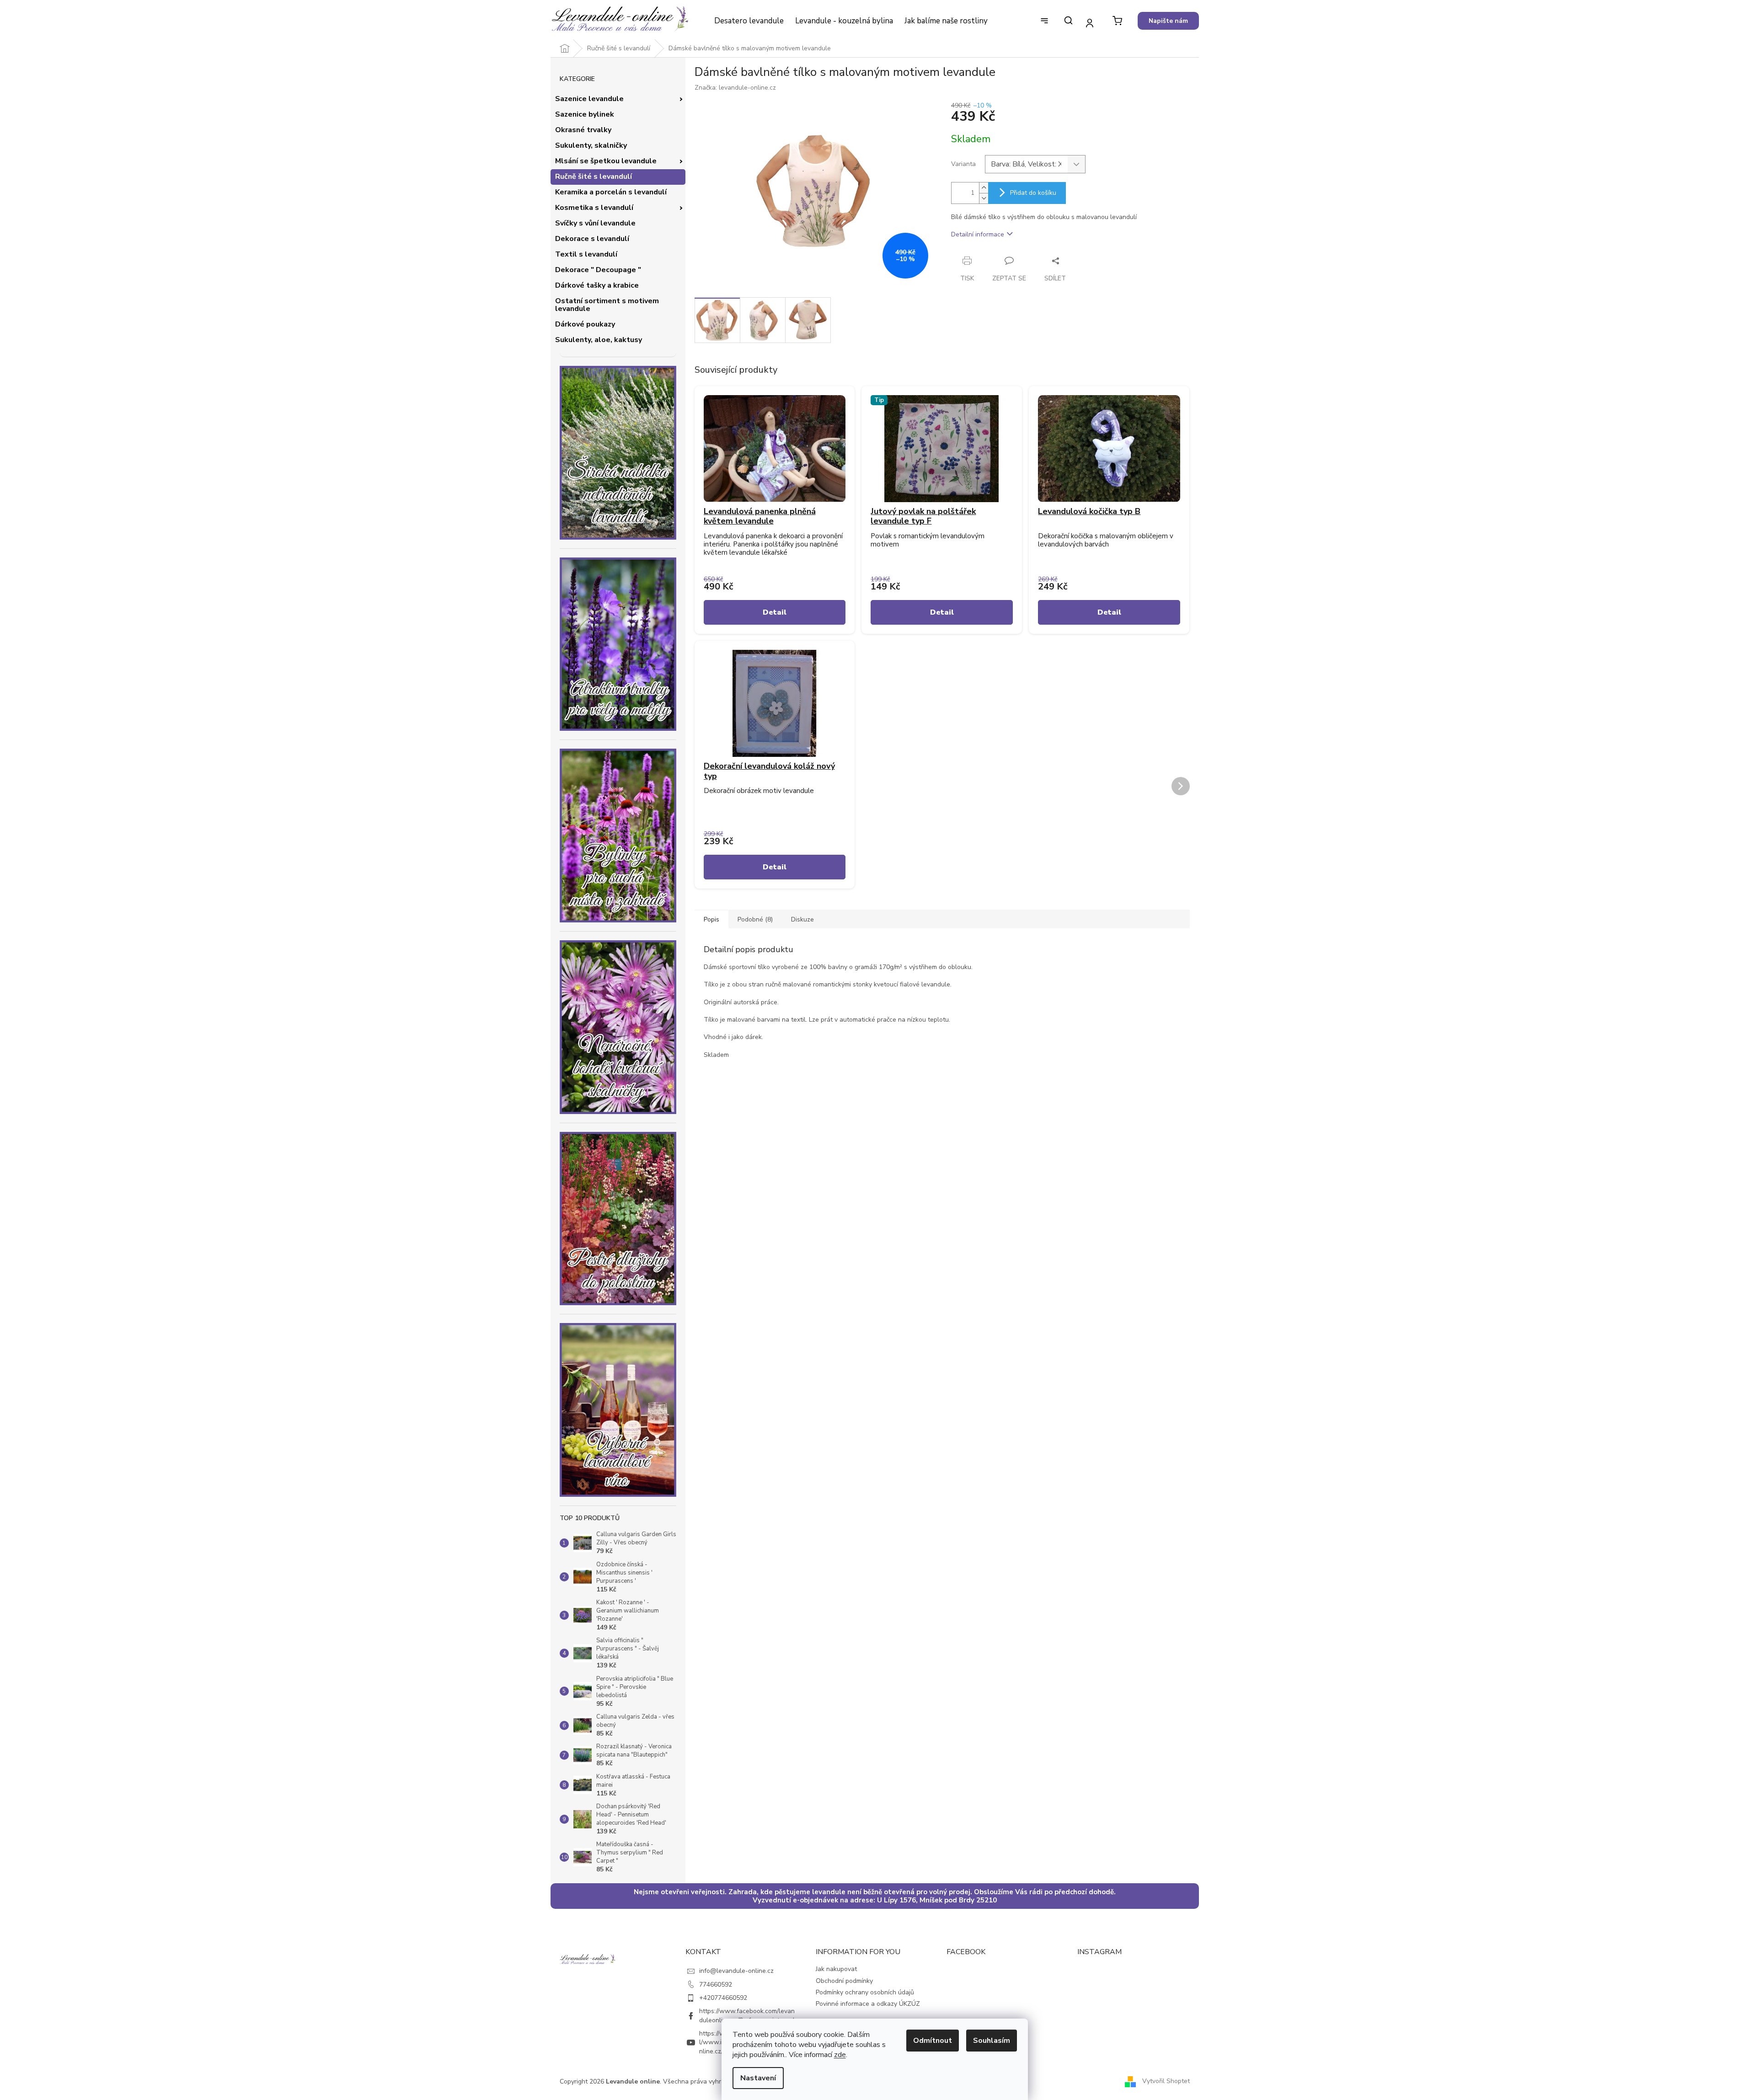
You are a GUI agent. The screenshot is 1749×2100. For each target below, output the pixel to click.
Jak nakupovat (836, 1969)
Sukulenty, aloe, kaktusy (599, 340)
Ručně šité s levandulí (594, 177)
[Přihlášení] (1090, 23)
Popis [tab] (711, 919)
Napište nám (1168, 21)
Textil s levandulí (586, 254)
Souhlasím (992, 2041)
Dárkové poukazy (585, 324)
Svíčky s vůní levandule (595, 223)
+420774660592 (723, 1998)
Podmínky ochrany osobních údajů (865, 1992)
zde (840, 2055)
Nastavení (758, 2078)
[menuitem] (749, 21)
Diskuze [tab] (802, 919)
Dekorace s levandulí (592, 239)
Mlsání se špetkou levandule (606, 161)
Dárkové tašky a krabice (597, 285)
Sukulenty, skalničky (591, 145)
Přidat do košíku (1033, 193)
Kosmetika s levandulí (594, 208)
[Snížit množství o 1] (984, 198)
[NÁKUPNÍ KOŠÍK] (1117, 21)
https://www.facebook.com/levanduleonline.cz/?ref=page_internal (747, 2015)
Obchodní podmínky (844, 1981)
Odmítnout (933, 2041)
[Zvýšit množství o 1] (984, 188)
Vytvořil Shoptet (1166, 2081)
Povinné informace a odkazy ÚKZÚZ (868, 2004)
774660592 (716, 1985)
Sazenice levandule (589, 99)
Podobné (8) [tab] (755, 919)
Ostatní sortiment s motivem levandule (607, 305)
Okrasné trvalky (583, 130)
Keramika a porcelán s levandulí (611, 192)
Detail (775, 612)
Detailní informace (978, 234)
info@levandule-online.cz (736, 1971)
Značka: (735, 88)
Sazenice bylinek (585, 114)
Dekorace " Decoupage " (598, 270)
